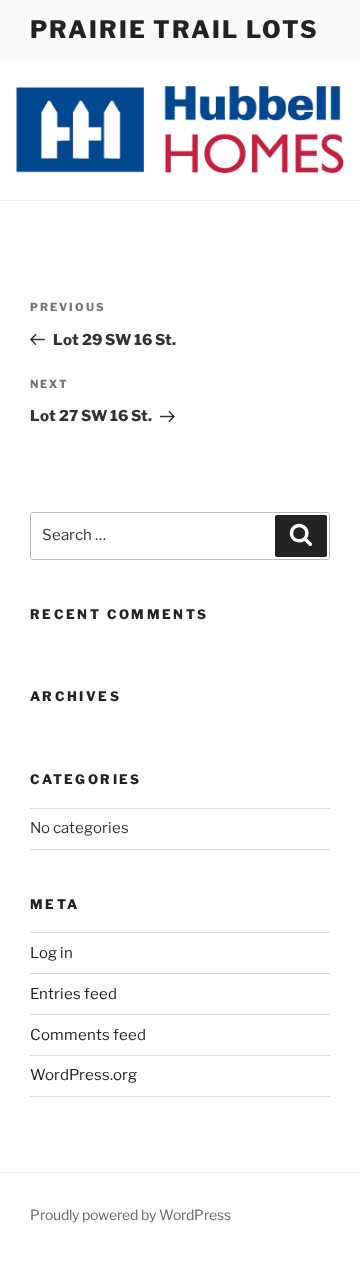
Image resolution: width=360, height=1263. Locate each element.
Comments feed (88, 1035)
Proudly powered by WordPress (130, 1214)
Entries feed (73, 994)
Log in (51, 953)
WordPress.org (83, 1075)
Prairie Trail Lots (174, 29)
